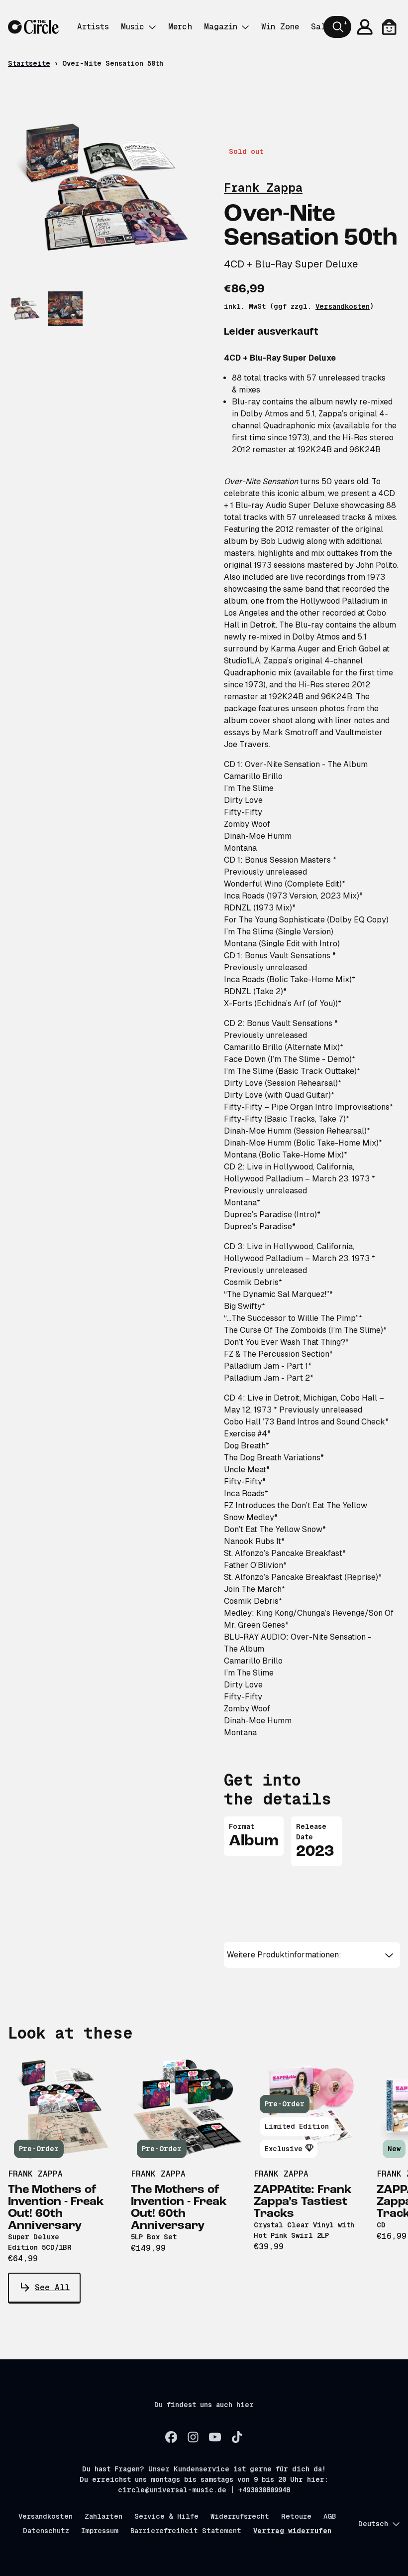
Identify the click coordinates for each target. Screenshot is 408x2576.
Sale (321, 27)
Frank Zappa (263, 188)
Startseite (29, 63)
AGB (330, 2516)
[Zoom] (106, 187)
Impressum (100, 2531)
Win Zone (280, 27)
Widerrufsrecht (240, 2516)
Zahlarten (103, 2516)
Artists (93, 27)
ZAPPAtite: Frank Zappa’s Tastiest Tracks (303, 2202)
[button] (312, 1955)
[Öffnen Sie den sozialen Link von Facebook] (171, 2437)
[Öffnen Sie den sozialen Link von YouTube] (215, 2437)
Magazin (221, 27)
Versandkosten (343, 306)
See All (52, 2287)
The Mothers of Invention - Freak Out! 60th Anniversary (56, 2208)
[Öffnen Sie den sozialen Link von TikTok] (237, 2437)
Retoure (296, 2516)
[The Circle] (33, 27)
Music (133, 27)
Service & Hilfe (166, 2516)
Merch (180, 27)
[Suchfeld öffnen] (337, 27)
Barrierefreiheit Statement (186, 2531)
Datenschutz (46, 2531)
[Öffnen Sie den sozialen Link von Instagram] (193, 2437)
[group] (25, 309)
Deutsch (373, 2524)
